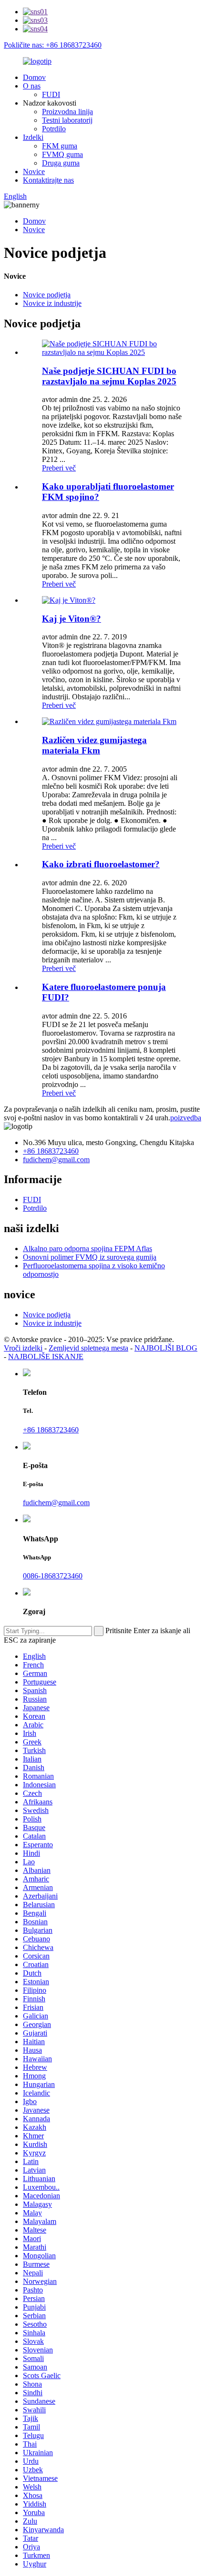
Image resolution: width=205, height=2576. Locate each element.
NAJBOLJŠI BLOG (166, 1348)
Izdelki (33, 137)
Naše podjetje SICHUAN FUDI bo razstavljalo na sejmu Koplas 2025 (109, 376)
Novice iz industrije (52, 303)
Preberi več (59, 468)
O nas (32, 86)
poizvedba (186, 1118)
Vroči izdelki (23, 1348)
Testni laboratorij (67, 120)
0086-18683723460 (53, 1576)
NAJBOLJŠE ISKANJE (46, 1357)
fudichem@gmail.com (56, 1160)
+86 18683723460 (51, 1151)
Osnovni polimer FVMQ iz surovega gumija (90, 1257)
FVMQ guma (62, 154)
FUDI (51, 94)
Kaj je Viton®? (72, 619)
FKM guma (60, 146)
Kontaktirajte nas (48, 180)
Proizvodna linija (67, 112)
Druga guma (61, 163)
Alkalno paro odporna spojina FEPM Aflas (87, 1249)
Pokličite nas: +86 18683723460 (53, 45)
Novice (34, 171)
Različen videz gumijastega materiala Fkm (94, 745)
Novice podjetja (47, 295)
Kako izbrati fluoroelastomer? (101, 864)
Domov (34, 77)
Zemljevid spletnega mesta (88, 1348)
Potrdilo (54, 129)
